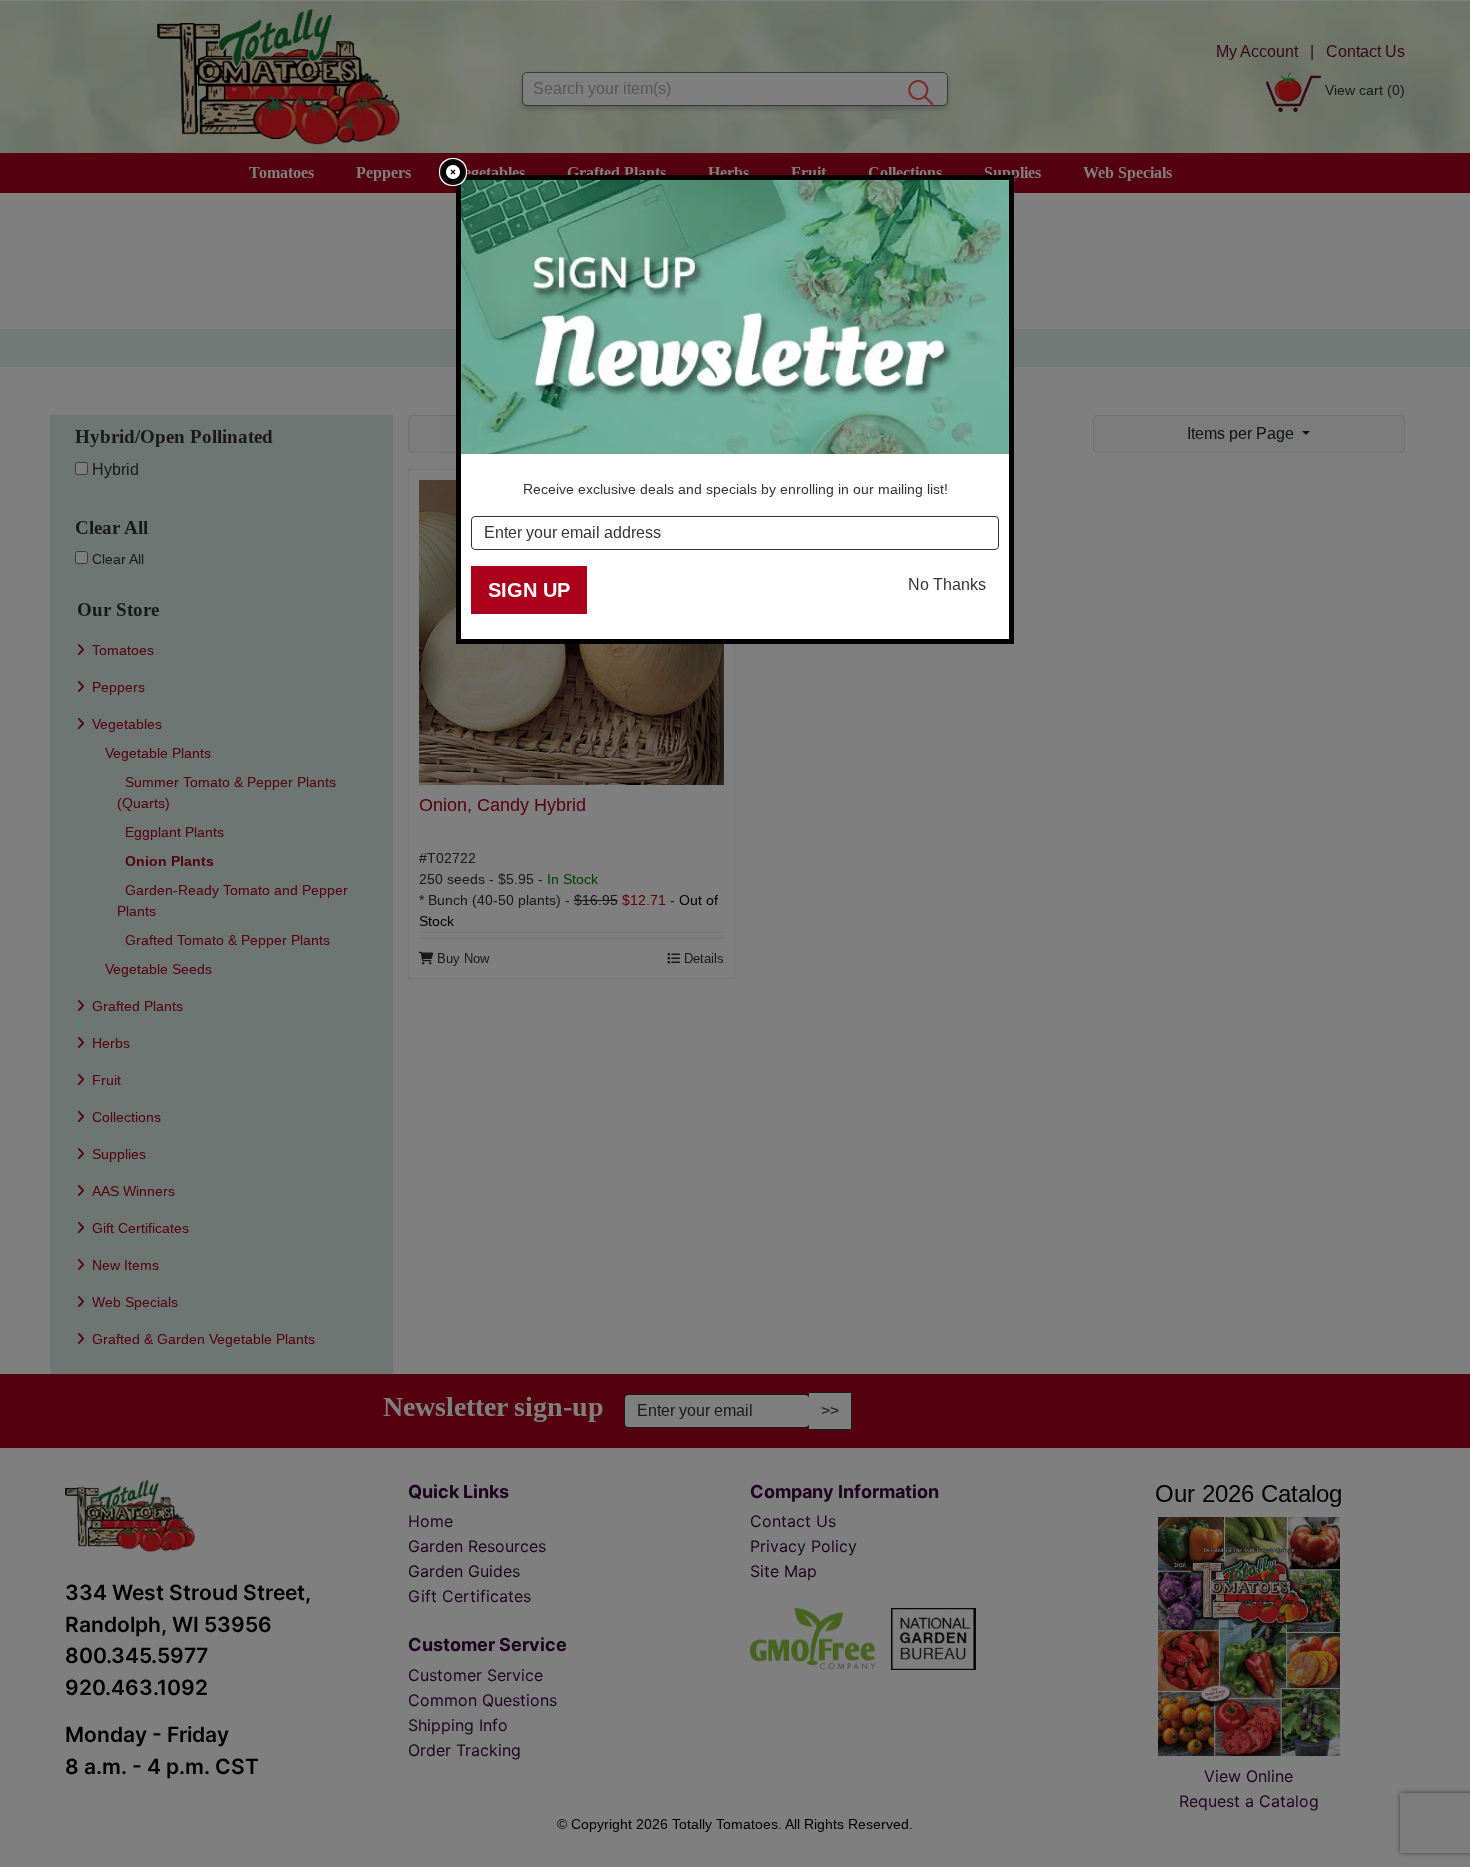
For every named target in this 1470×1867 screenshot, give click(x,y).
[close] (453, 172)
